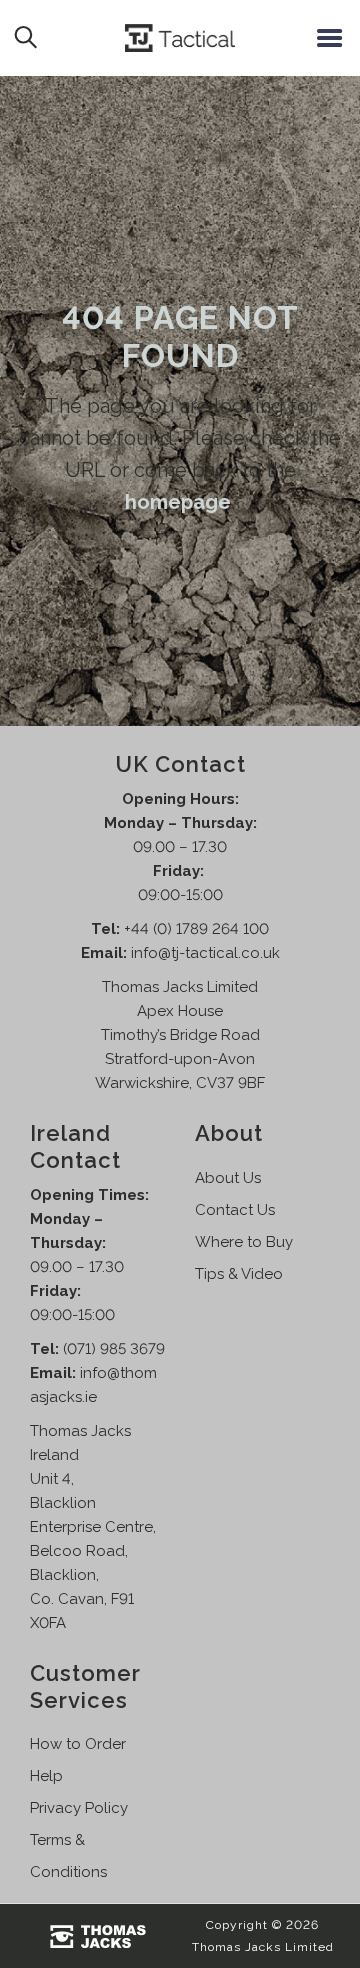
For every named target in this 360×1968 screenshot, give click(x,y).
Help (46, 1776)
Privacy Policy (79, 1808)
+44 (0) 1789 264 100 (196, 929)
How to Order (78, 1744)
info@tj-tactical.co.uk (205, 953)
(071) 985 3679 (114, 1349)
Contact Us (235, 1210)
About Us (228, 1178)
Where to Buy (244, 1242)
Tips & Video (239, 1274)
